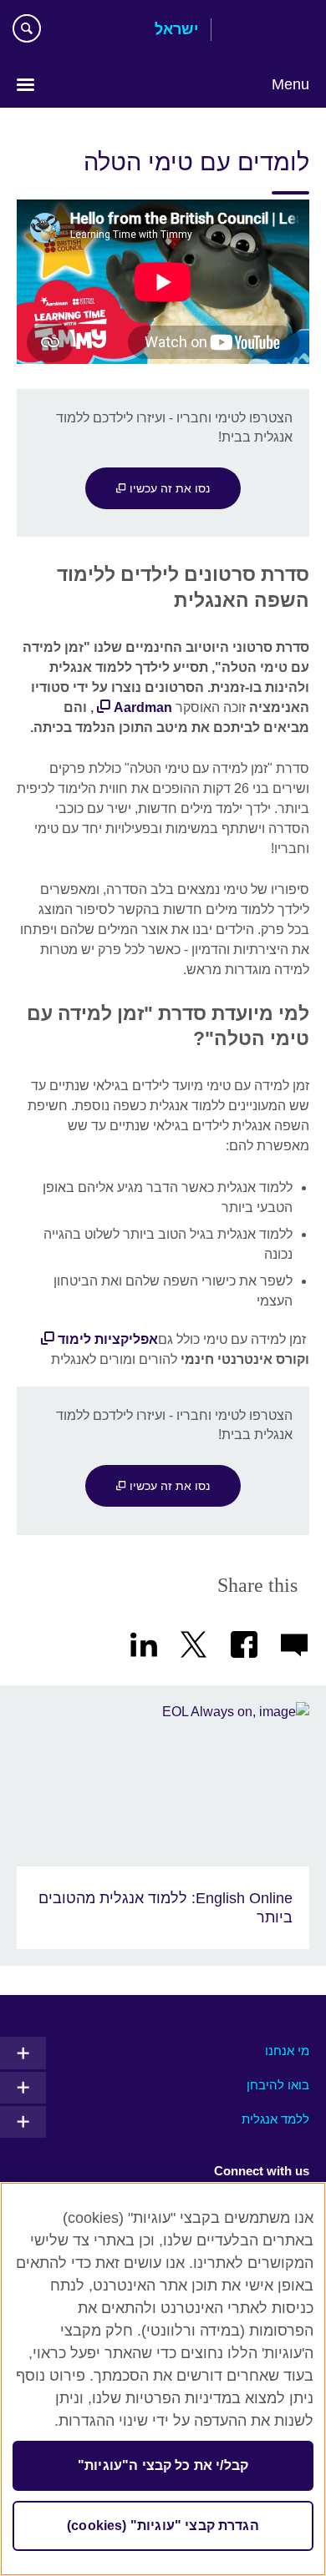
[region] (163, 2379)
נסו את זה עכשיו (168, 488)
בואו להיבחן (278, 2085)
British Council (267, 31)
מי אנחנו (287, 2051)
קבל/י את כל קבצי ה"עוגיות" (163, 2465)
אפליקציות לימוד (108, 1339)
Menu (290, 84)
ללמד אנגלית (275, 2119)
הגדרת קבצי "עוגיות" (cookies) (163, 2525)
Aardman (143, 707)
